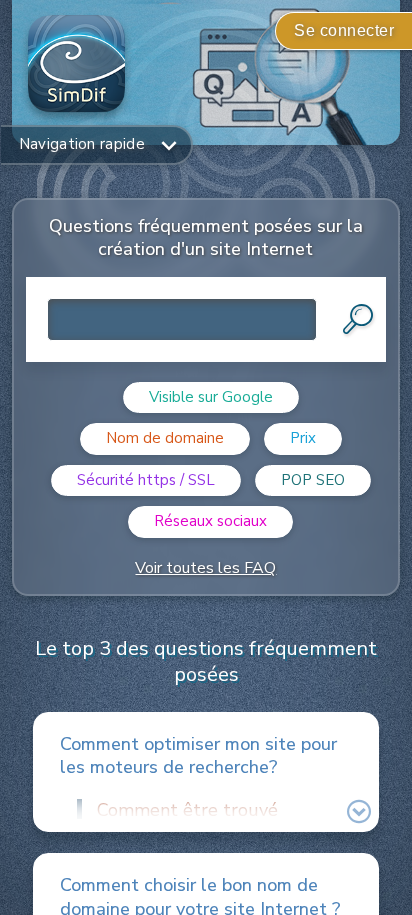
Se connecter (344, 30)
